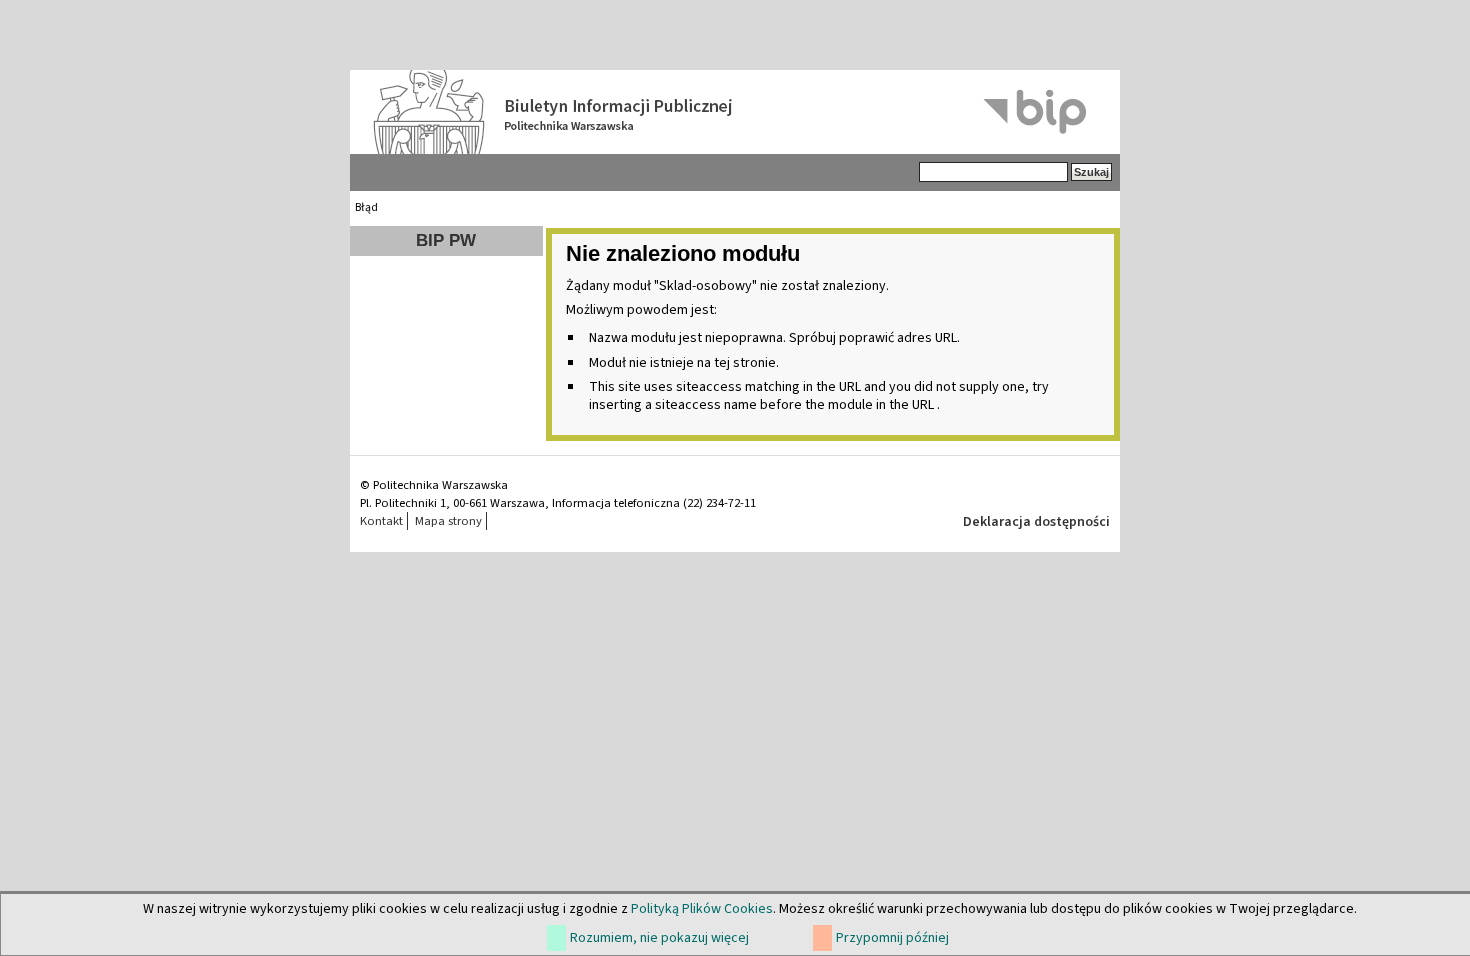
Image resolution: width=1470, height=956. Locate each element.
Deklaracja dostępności (1036, 522)
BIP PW (446, 240)
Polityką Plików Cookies (702, 909)
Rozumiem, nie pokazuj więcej (659, 938)
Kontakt (381, 521)
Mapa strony (448, 521)
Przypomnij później (892, 938)
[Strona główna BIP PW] (735, 112)
